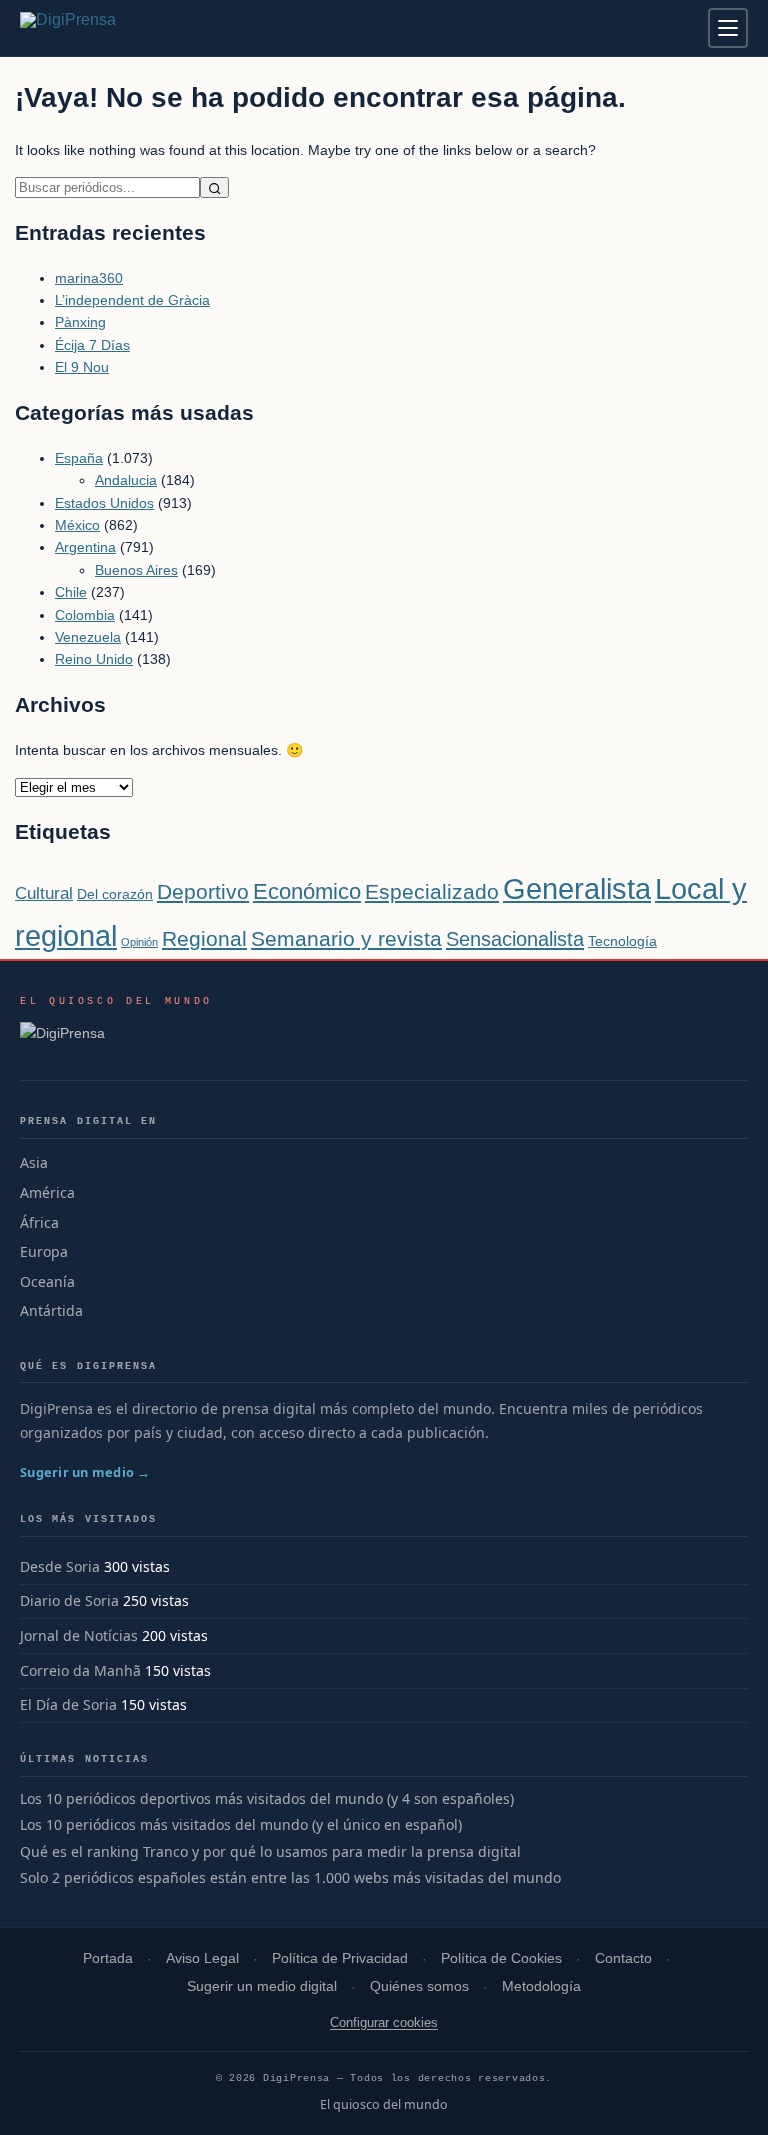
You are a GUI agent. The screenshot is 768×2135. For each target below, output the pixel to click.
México (77, 525)
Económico (307, 891)
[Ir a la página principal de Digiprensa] (111, 28)
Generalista (577, 888)
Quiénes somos (419, 1986)
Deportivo (203, 891)
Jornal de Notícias (79, 1635)
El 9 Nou (82, 367)
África (39, 1222)
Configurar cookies (384, 2022)
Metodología (541, 1986)
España (79, 458)
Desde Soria (60, 1566)
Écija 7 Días (92, 345)
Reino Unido (94, 659)
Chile (71, 592)
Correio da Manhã (80, 1670)
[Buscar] (214, 187)
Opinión (139, 942)
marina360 (89, 278)
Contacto (623, 1958)
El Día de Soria (68, 1704)
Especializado (432, 891)
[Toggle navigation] (728, 28)
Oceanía (47, 1281)
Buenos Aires (136, 570)
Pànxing (80, 322)
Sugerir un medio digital (262, 1986)
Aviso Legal (202, 1958)
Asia (34, 1162)
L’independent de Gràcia (132, 300)
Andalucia (126, 480)
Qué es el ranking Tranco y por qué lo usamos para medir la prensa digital (270, 1852)
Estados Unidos (104, 503)
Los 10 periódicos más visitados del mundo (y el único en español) (241, 1825)
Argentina (85, 547)
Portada (108, 1958)
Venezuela (88, 637)
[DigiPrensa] (116, 1039)
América (47, 1192)
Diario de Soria (69, 1600)
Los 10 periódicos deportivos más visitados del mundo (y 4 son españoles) (267, 1799)
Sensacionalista (515, 939)
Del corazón (115, 894)
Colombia (85, 615)
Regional (204, 938)
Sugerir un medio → (85, 1472)
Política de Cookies (501, 1958)
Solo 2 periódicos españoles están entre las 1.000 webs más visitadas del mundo (290, 1878)
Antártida (51, 1310)
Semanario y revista (346, 938)
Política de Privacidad (340, 1958)
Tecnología (622, 941)
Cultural (44, 893)
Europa (44, 1251)
